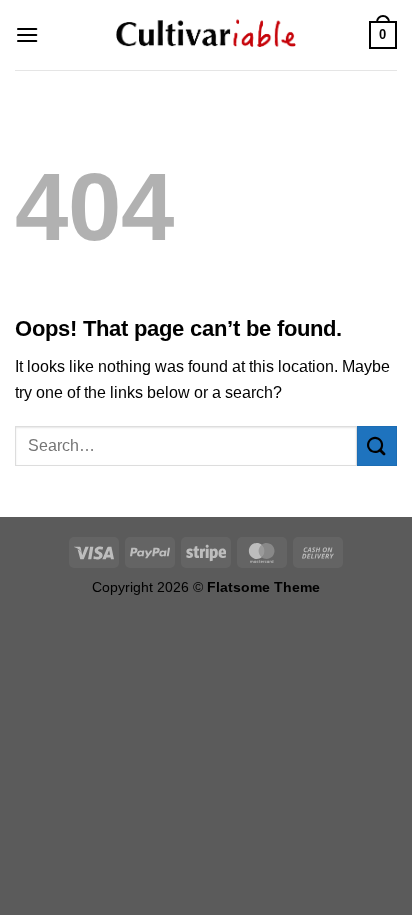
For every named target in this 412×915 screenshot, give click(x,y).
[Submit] (377, 445)
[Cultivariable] (206, 35)
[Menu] (27, 34)
